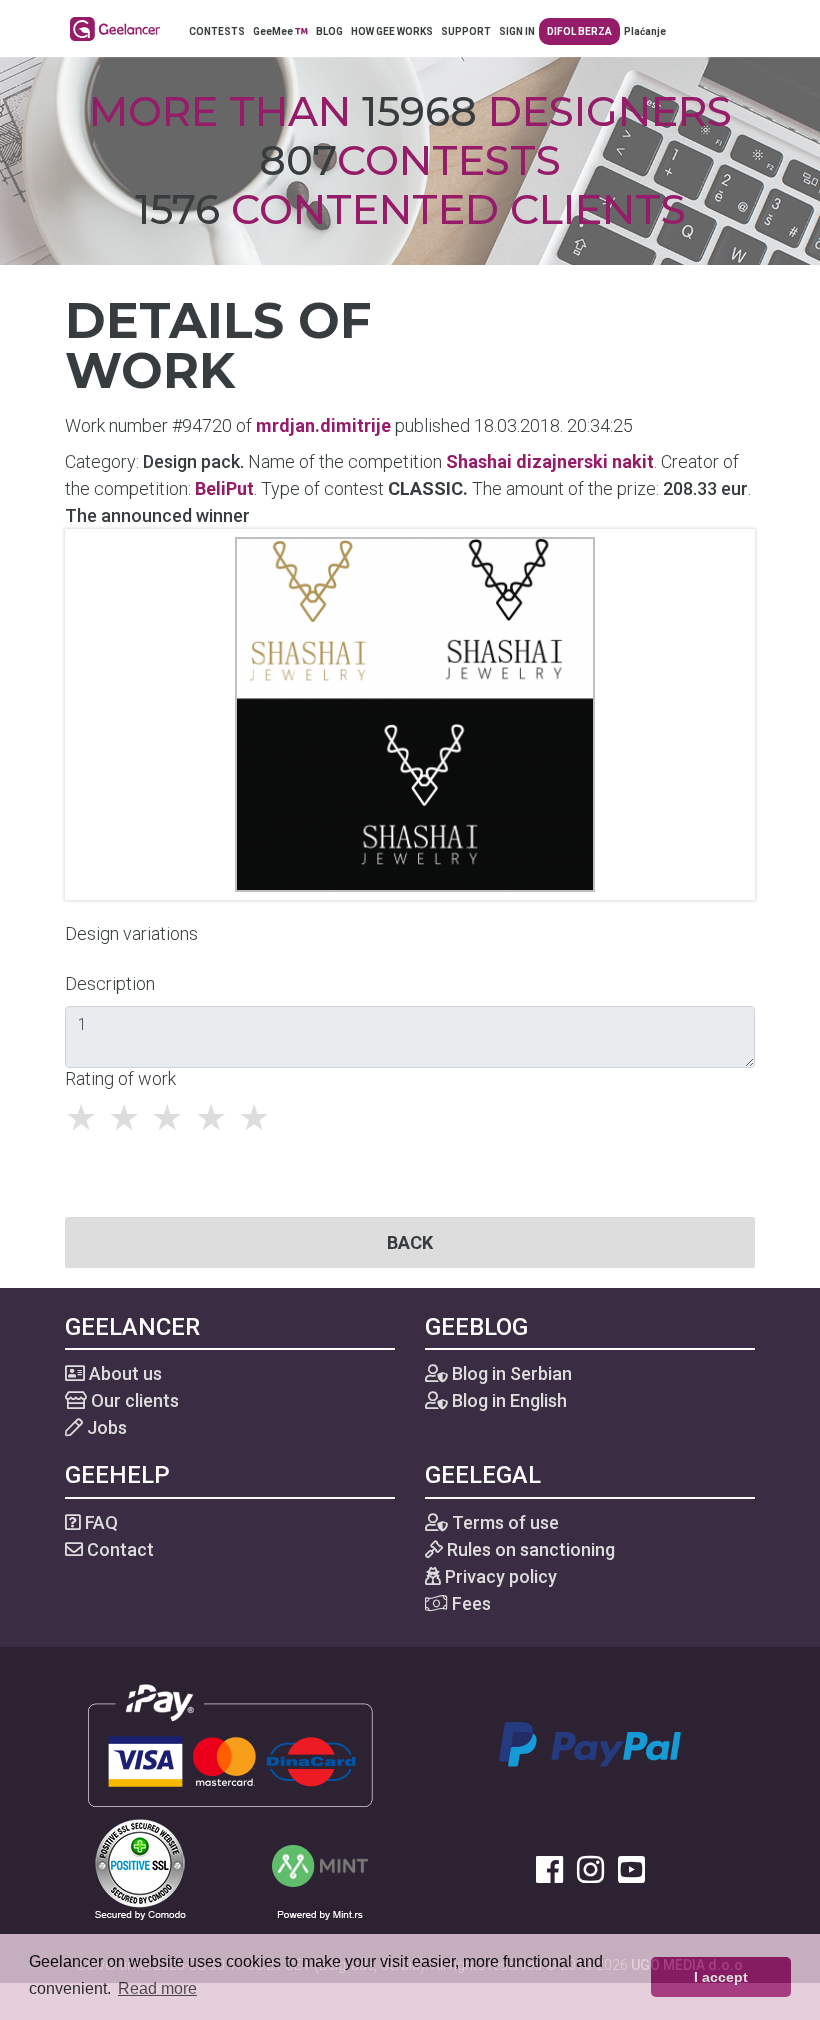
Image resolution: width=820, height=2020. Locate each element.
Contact (118, 1549)
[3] (172, 1118)
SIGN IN (517, 31)
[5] (259, 1118)
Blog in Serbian (510, 1373)
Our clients (133, 1400)
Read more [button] (157, 1988)
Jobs (105, 1427)
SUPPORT (466, 31)
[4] (216, 1118)
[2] (129, 1118)
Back (410, 1242)
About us (123, 1373)
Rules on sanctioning (529, 1549)
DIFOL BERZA (579, 31)
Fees (469, 1603)
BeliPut (224, 488)
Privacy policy (499, 1576)
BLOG (329, 31)
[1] (86, 1118)
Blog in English (507, 1400)
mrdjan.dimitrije (323, 425)
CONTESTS (217, 31)
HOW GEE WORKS (392, 31)
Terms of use (503, 1522)
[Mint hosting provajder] (320, 1868)
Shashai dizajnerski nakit (550, 461)
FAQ (99, 1522)
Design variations (131, 933)
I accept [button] (721, 1977)
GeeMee (274, 31)
